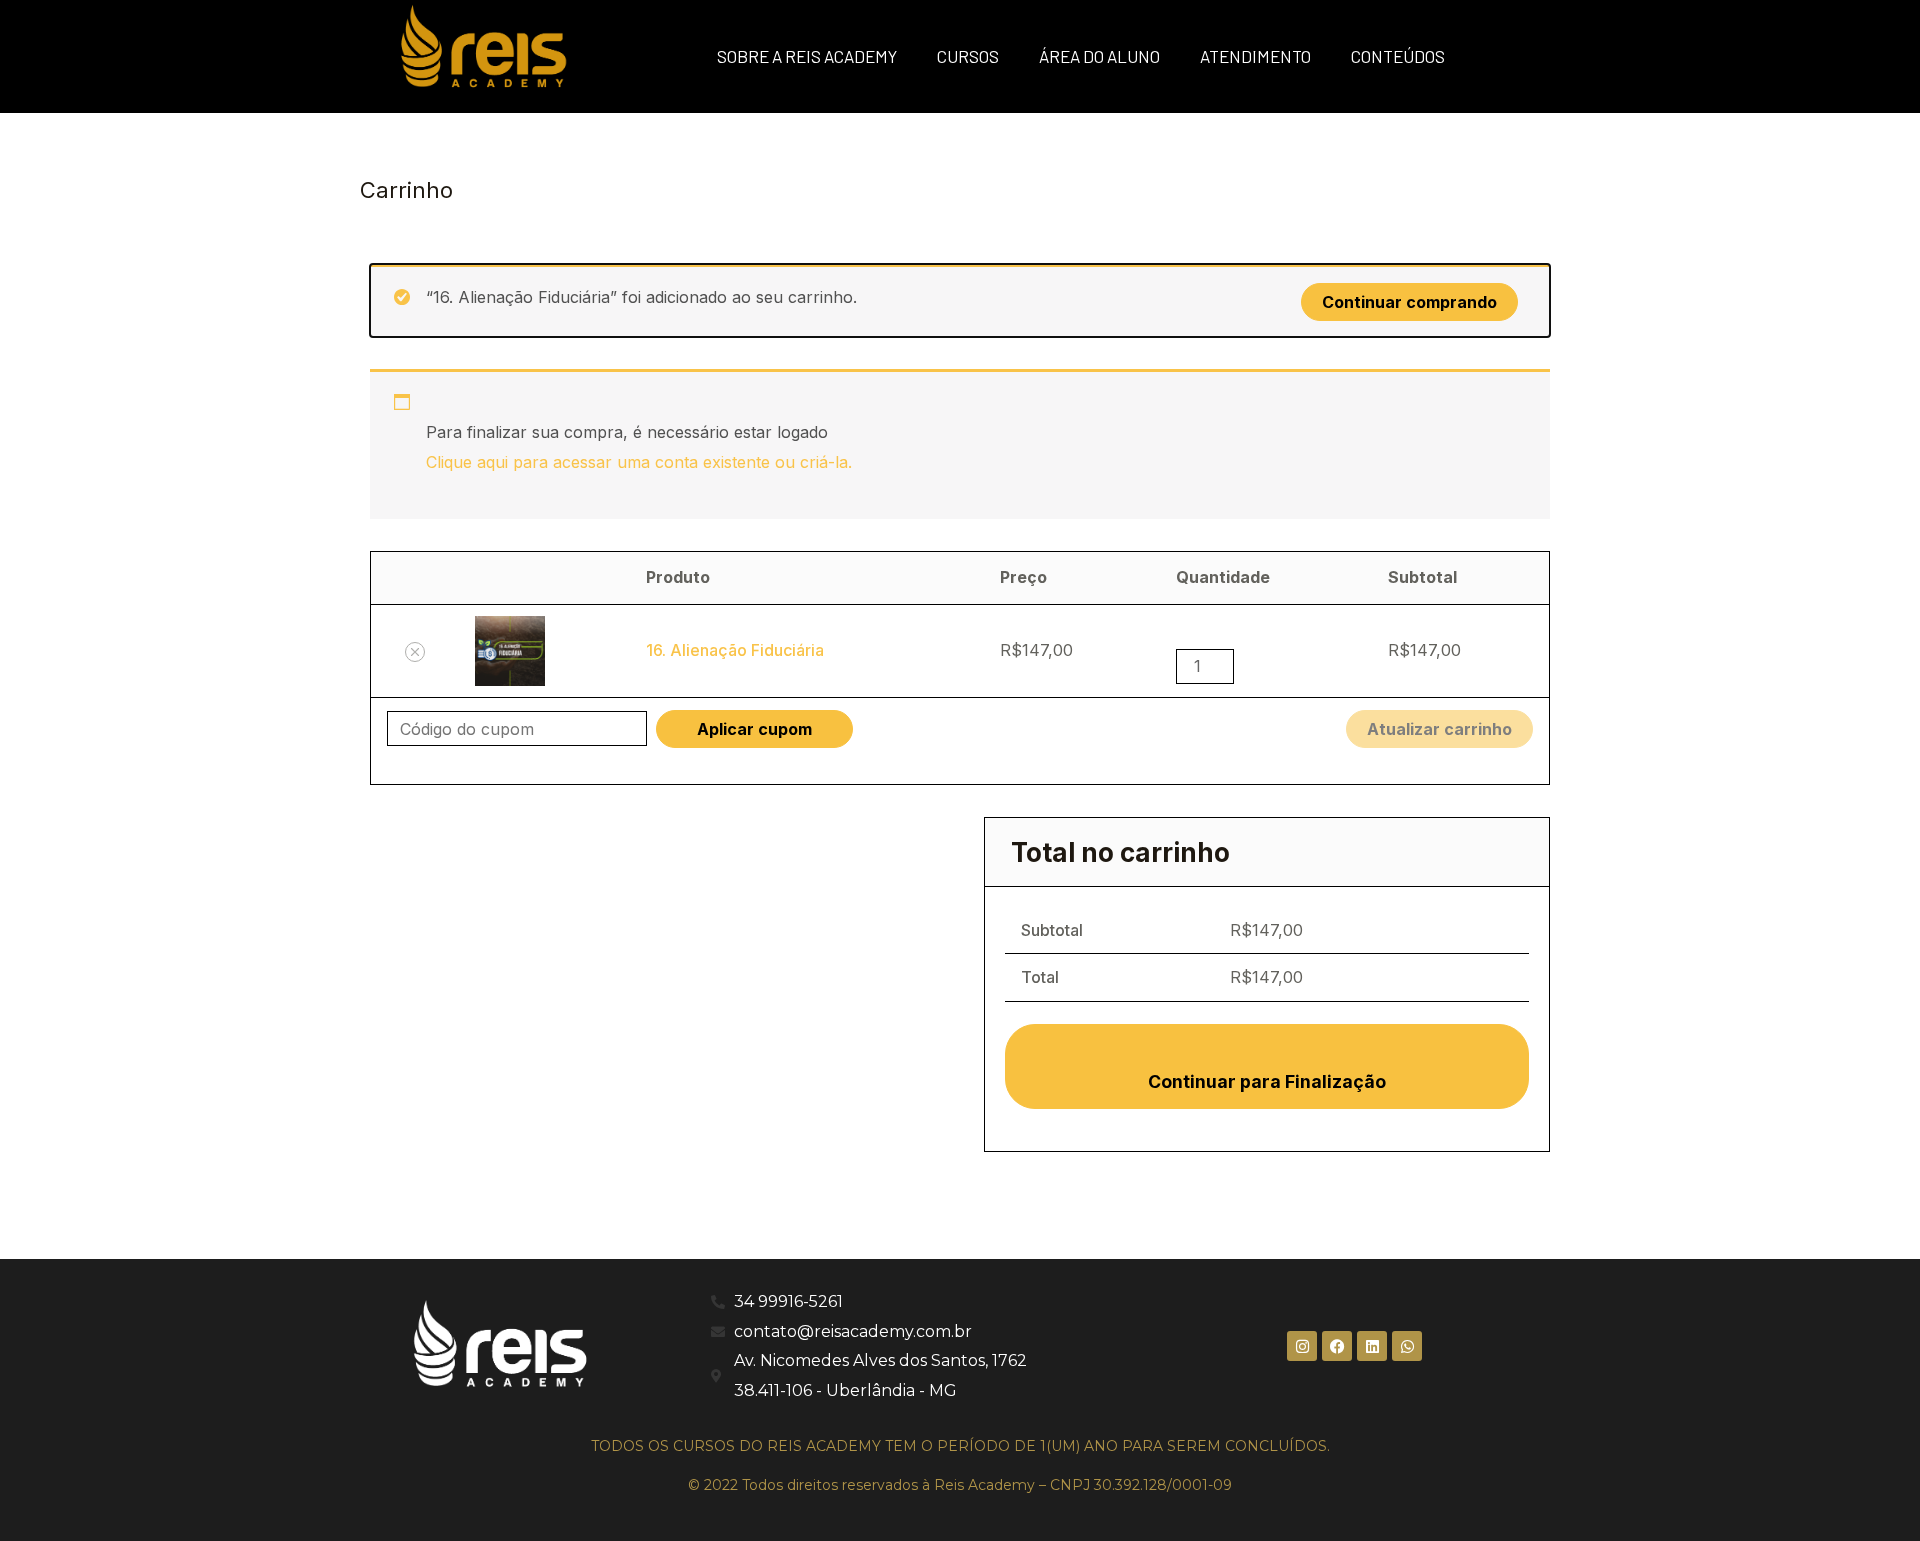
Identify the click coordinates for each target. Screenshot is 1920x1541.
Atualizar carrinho (1439, 729)
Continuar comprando (1409, 302)
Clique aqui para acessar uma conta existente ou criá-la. (639, 462)
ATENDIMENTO (1255, 56)
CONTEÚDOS (1398, 56)
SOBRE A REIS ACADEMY (807, 56)
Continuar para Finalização (1267, 1081)
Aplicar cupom (754, 729)
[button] (415, 652)
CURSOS (968, 56)
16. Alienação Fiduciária (735, 650)
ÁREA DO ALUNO (1099, 56)
